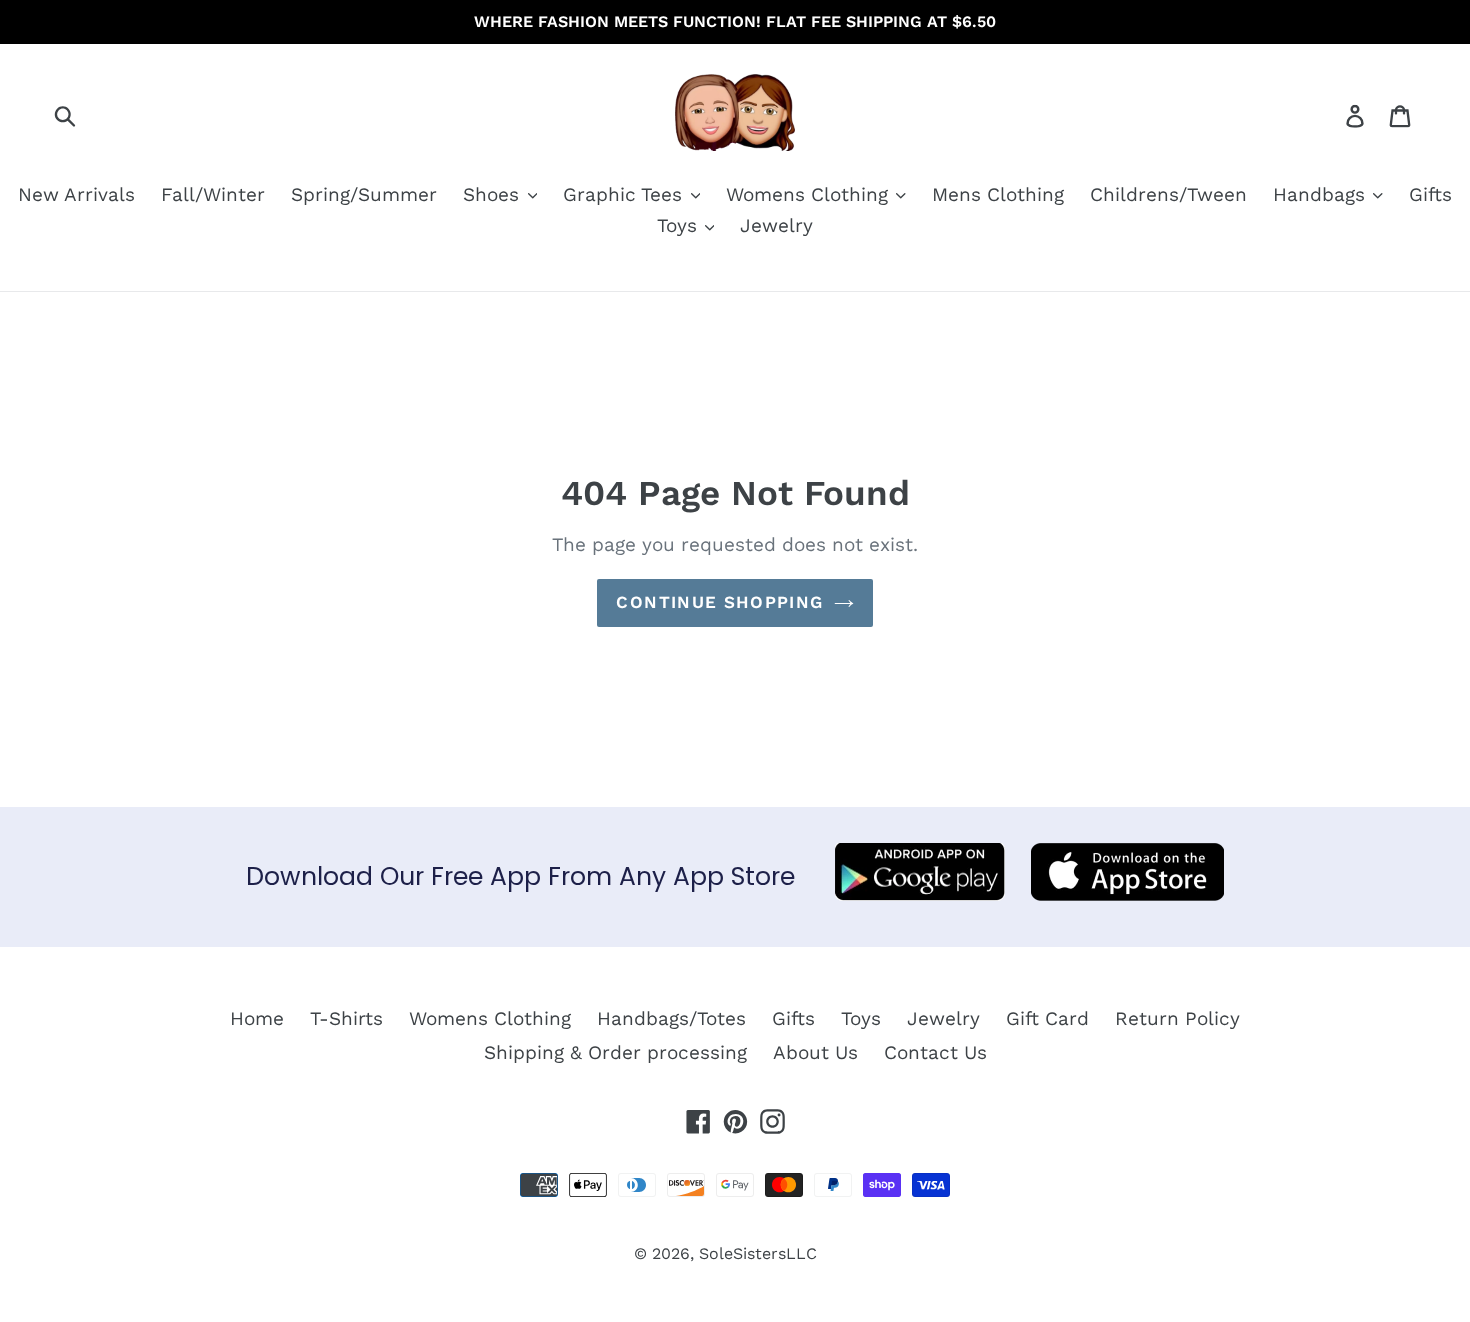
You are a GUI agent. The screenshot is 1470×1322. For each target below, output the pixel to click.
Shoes (494, 194)
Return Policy (1177, 1018)
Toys (680, 225)
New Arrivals (76, 194)
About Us (815, 1052)
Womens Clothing (810, 194)
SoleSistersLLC (758, 1253)
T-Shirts (346, 1018)
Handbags (1322, 194)
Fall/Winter (213, 194)
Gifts (1430, 194)
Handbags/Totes (671, 1018)
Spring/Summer (364, 194)
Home (257, 1018)
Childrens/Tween (1168, 194)
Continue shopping (719, 602)
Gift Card (1047, 1018)
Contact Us (935, 1052)
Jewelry (776, 225)
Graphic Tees (625, 194)
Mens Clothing (998, 194)
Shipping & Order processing (615, 1052)
